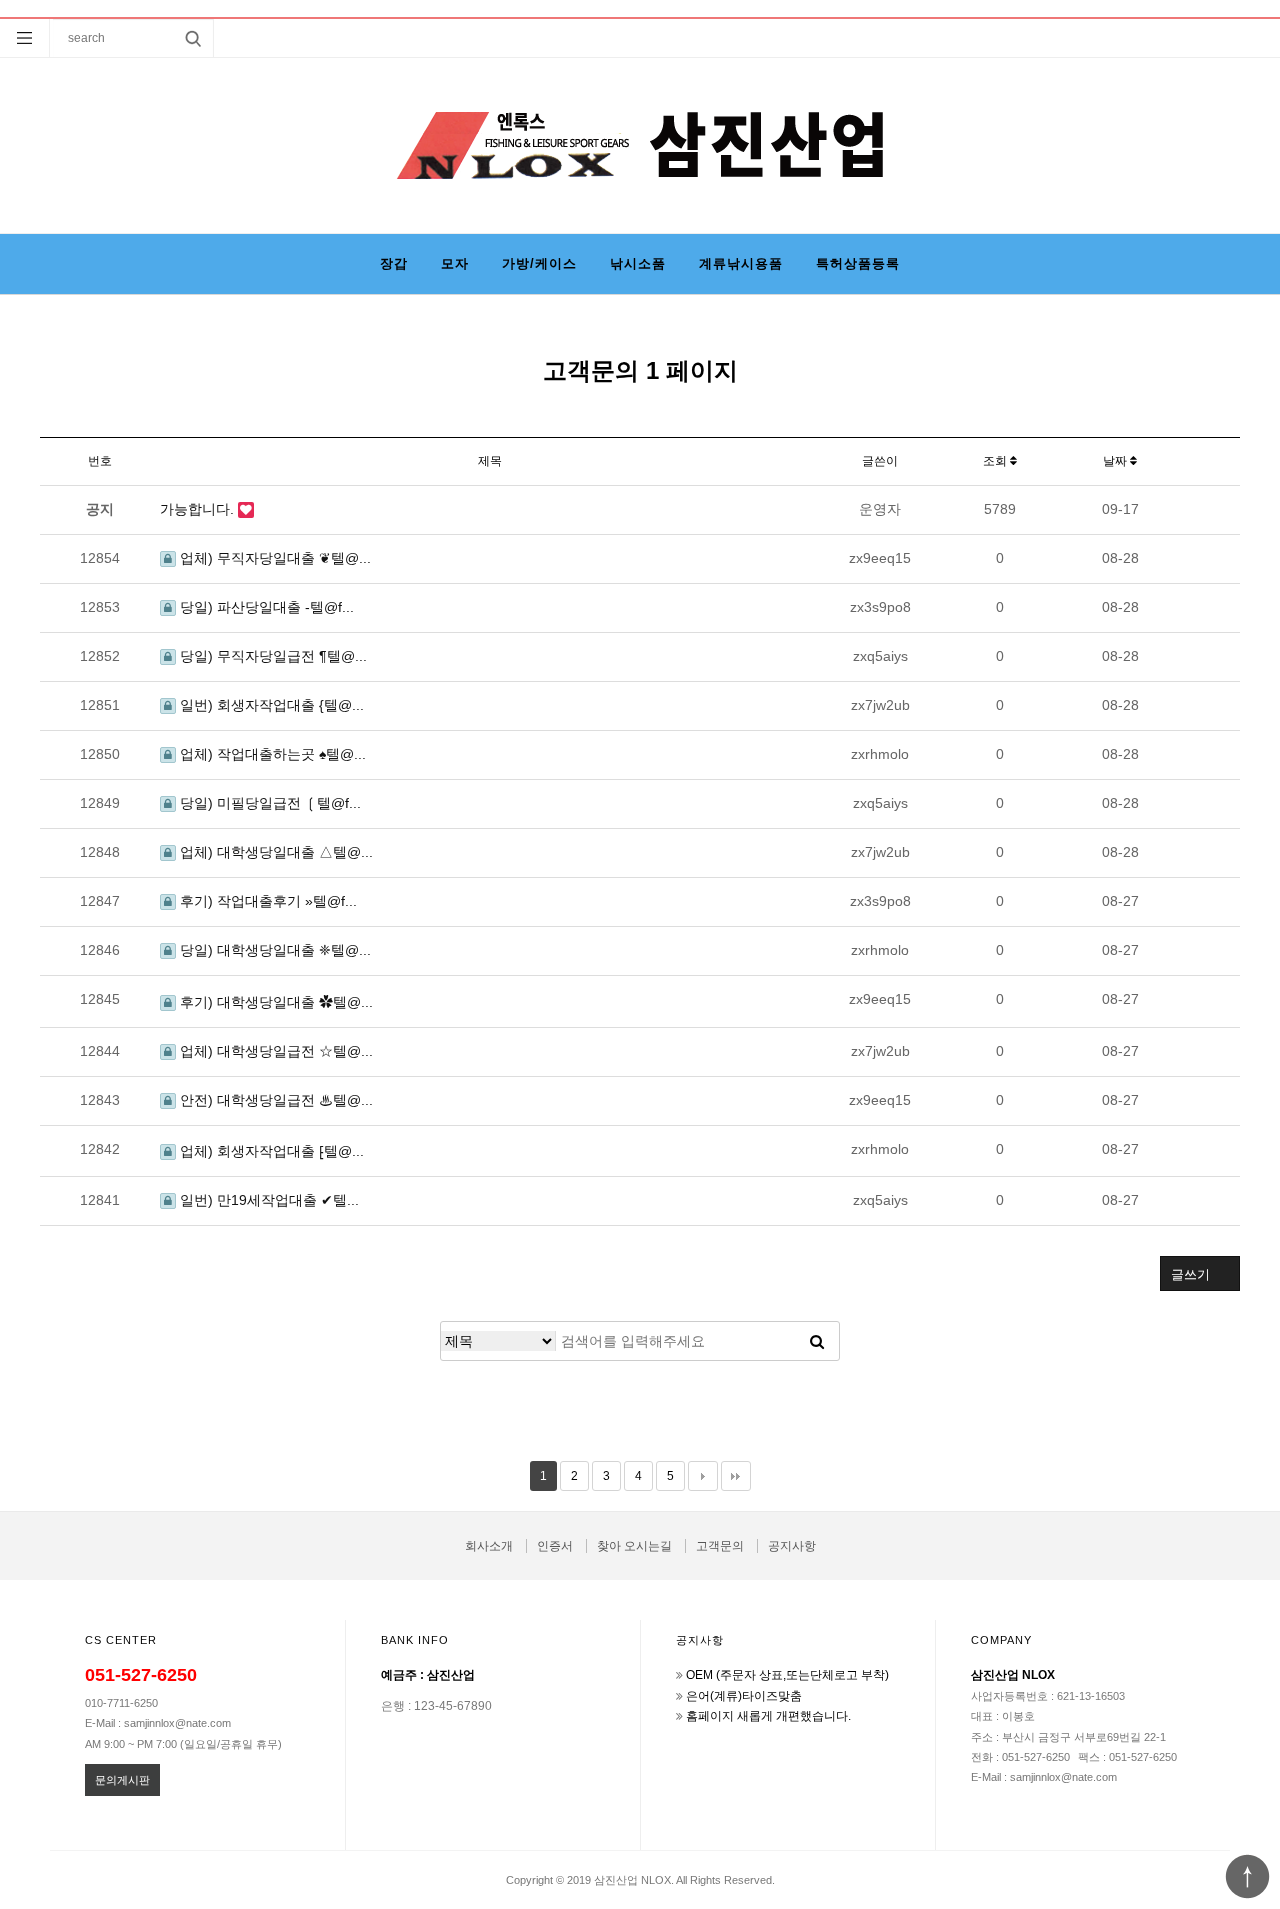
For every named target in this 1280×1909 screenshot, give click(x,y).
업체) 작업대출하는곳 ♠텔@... (271, 754)
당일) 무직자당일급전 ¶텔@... (271, 656)
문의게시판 (122, 1780)
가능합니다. (199, 509)
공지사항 (792, 1546)
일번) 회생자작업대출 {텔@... (270, 705)
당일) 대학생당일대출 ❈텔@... (273, 950)
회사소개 (489, 1546)
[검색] (817, 1341)
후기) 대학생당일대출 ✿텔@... (274, 1002)
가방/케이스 (539, 263)
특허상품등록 (858, 263)
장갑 (394, 263)
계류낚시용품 (741, 263)
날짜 (1116, 461)
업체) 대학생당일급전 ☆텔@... (274, 1051)
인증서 (555, 1546)
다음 (703, 1476)
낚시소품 (638, 263)
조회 (996, 461)
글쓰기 (1190, 1274)
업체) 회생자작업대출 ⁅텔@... (270, 1151)
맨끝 (736, 1476)
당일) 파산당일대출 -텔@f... (265, 607)
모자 (455, 263)
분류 (25, 38)
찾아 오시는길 (634, 1546)
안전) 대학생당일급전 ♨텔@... (274, 1100)
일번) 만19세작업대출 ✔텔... (267, 1200)
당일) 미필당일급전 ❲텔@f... (268, 803)
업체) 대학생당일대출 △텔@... (274, 852)
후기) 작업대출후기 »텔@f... (266, 901)
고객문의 (720, 1546)
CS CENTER (121, 1640)
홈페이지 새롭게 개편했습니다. (768, 1716)
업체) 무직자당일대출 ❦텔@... (273, 558)
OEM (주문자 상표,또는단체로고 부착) (787, 1675)
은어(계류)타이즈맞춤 (744, 1696)
